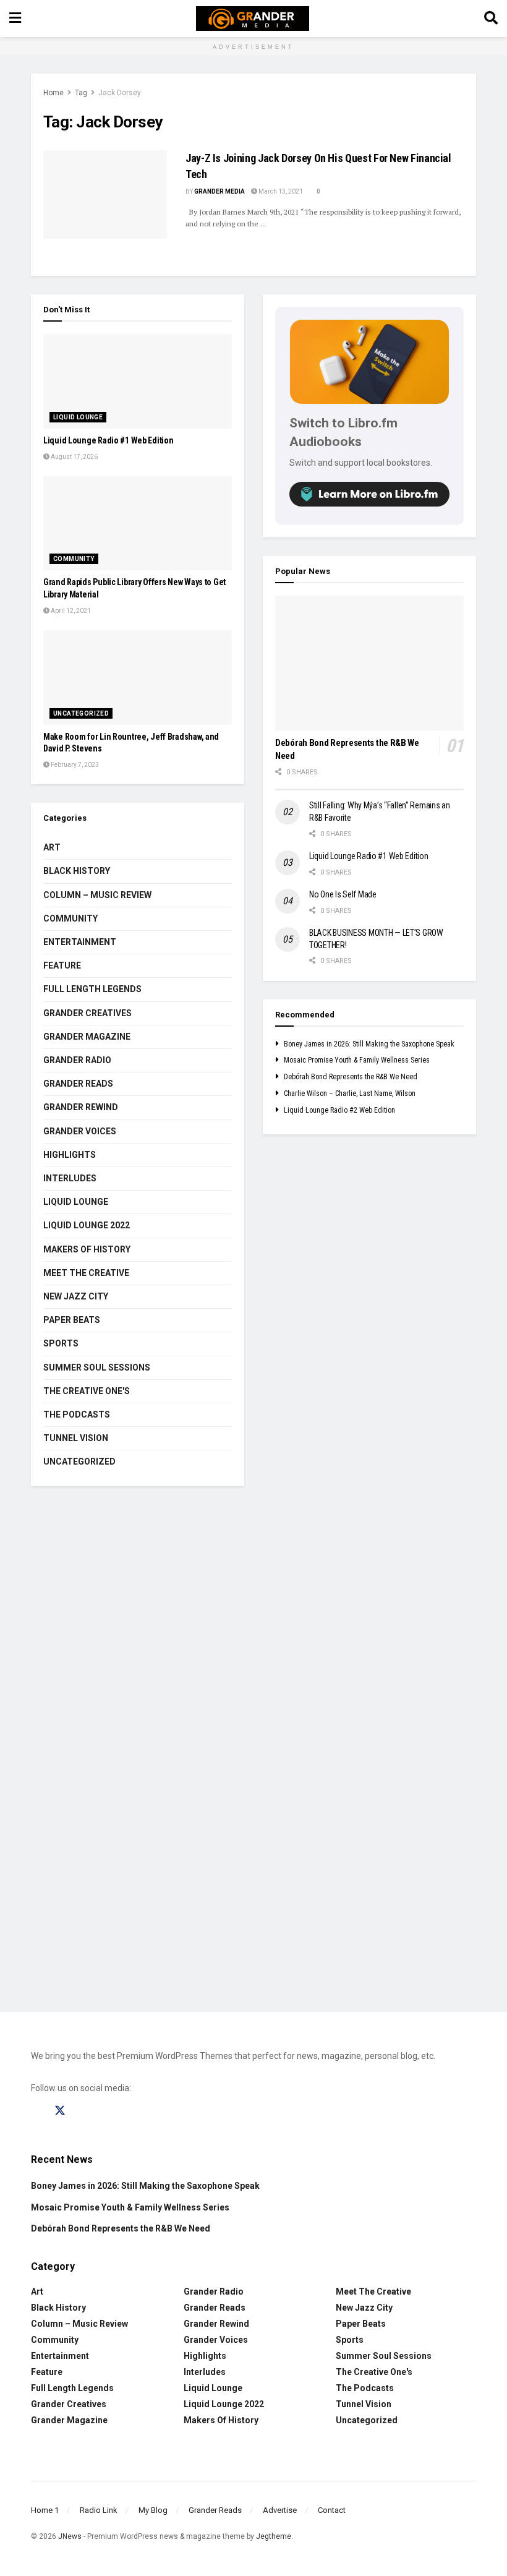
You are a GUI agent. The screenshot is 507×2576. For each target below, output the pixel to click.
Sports (61, 1343)
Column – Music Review (97, 895)
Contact (332, 2510)
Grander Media (219, 191)
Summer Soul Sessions (97, 1367)
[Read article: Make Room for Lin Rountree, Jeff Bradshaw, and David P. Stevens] (138, 678)
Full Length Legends (92, 989)
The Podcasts (77, 1414)
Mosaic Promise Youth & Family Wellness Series (357, 1060)
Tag (81, 93)
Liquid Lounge (78, 417)
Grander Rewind (81, 1107)
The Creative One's (87, 1391)
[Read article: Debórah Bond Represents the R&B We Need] (369, 663)
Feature (62, 965)
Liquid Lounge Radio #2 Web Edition (339, 1110)
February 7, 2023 (74, 765)
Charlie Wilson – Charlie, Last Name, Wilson (350, 1093)
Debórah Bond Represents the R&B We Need (351, 1077)
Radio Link (99, 2510)
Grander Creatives (87, 1013)
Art (52, 847)
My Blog (153, 2510)
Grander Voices (80, 1131)
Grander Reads (78, 1084)
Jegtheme (274, 2536)
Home (53, 93)
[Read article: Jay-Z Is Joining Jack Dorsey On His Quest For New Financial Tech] (105, 195)
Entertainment (80, 942)
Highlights (70, 1155)
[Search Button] (491, 19)
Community (74, 559)
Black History (77, 871)
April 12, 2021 (70, 611)
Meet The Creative (86, 1273)
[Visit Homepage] (253, 19)
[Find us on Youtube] (107, 2111)
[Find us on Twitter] (60, 2111)
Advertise (280, 2510)
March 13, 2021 (280, 191)
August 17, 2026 (74, 457)
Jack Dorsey (120, 93)
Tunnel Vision (76, 1438)
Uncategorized (81, 713)
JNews (70, 2536)
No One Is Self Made (343, 894)
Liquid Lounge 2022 (87, 1225)
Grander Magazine (87, 1037)
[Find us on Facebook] (36, 2111)
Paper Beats (72, 1320)
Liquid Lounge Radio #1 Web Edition (108, 440)
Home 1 (45, 2510)
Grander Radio (77, 1060)
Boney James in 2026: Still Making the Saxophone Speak (369, 1044)
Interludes (70, 1178)
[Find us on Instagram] (83, 2111)
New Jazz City (76, 1296)
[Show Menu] (15, 19)
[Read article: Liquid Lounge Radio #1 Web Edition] (138, 381)
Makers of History (87, 1249)
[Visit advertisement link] (253, 1758)
